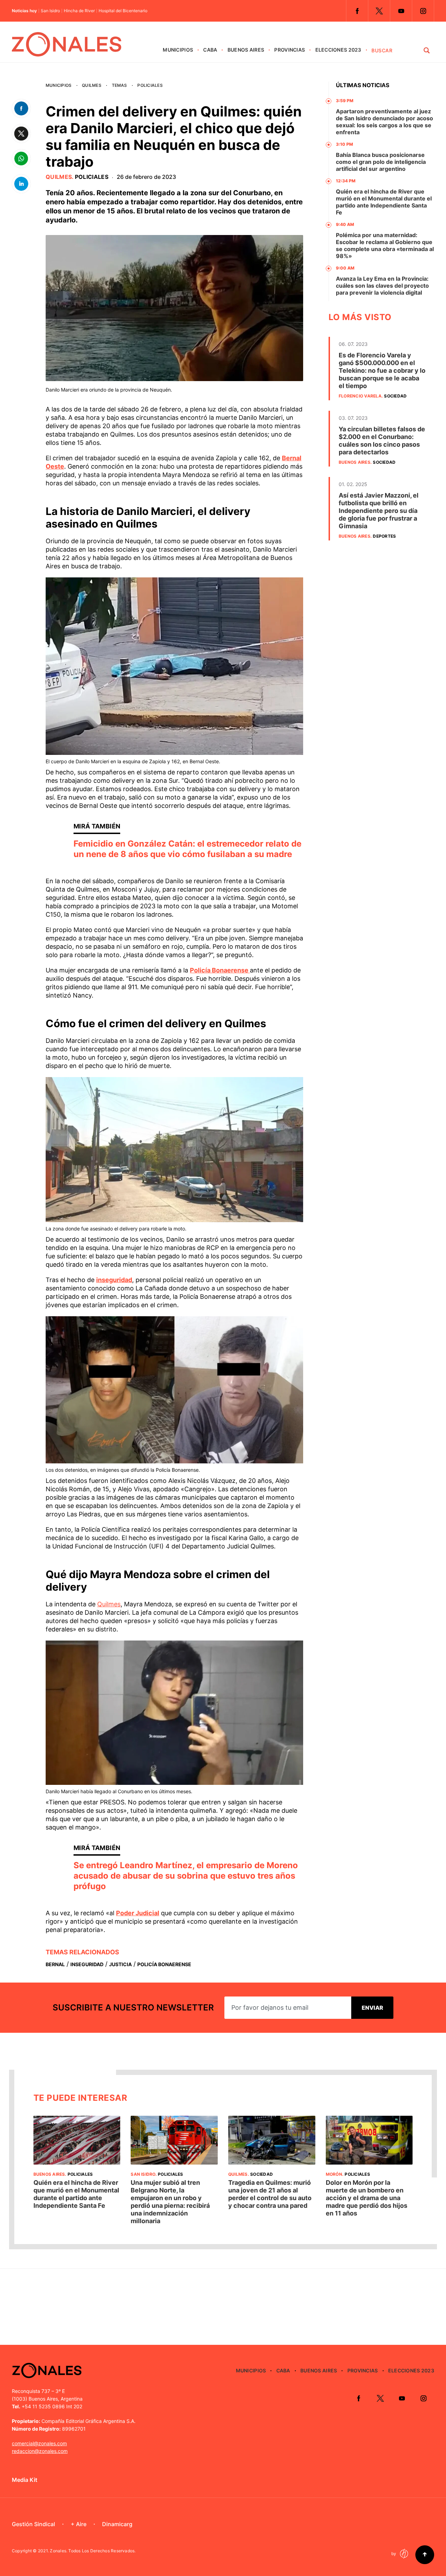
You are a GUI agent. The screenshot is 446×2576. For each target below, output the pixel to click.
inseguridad (114, 1280)
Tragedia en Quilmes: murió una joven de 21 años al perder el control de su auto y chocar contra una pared (270, 2194)
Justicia (120, 1964)
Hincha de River (79, 11)
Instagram (423, 11)
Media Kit (25, 2480)
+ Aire (79, 2524)
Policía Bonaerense (220, 970)
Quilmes (92, 85)
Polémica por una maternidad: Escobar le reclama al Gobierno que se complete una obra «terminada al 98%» (385, 245)
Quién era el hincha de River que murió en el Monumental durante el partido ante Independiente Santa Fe (384, 202)
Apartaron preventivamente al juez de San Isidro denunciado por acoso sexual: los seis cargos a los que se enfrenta (385, 122)
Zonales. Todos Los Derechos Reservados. (93, 2551)
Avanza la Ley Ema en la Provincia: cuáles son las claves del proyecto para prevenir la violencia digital (382, 286)
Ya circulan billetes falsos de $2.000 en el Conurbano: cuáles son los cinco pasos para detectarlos (382, 441)
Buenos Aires (246, 50)
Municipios (178, 50)
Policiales (150, 85)
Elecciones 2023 (338, 50)
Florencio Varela (360, 396)
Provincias (290, 50)
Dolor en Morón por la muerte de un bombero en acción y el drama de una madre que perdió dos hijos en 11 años (367, 2198)
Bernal (55, 1964)
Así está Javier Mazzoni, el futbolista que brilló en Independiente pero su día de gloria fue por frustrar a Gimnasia (379, 511)
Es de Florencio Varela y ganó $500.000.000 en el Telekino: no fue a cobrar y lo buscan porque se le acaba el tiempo (382, 370)
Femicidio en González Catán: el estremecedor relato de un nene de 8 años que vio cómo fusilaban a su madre (187, 849)
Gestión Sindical (33, 2524)
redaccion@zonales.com (40, 2451)
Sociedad (395, 396)
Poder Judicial (138, 1913)
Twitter (379, 11)
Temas (120, 85)
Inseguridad (87, 1964)
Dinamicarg (117, 2524)
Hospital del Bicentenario (123, 11)
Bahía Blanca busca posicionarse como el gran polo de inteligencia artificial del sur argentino (381, 162)
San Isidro (50, 11)
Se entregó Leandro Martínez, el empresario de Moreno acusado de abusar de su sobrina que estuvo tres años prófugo (186, 1876)
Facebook (357, 11)
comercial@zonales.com (39, 2443)
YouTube (401, 11)
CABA (210, 50)
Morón (334, 2174)
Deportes (384, 536)
